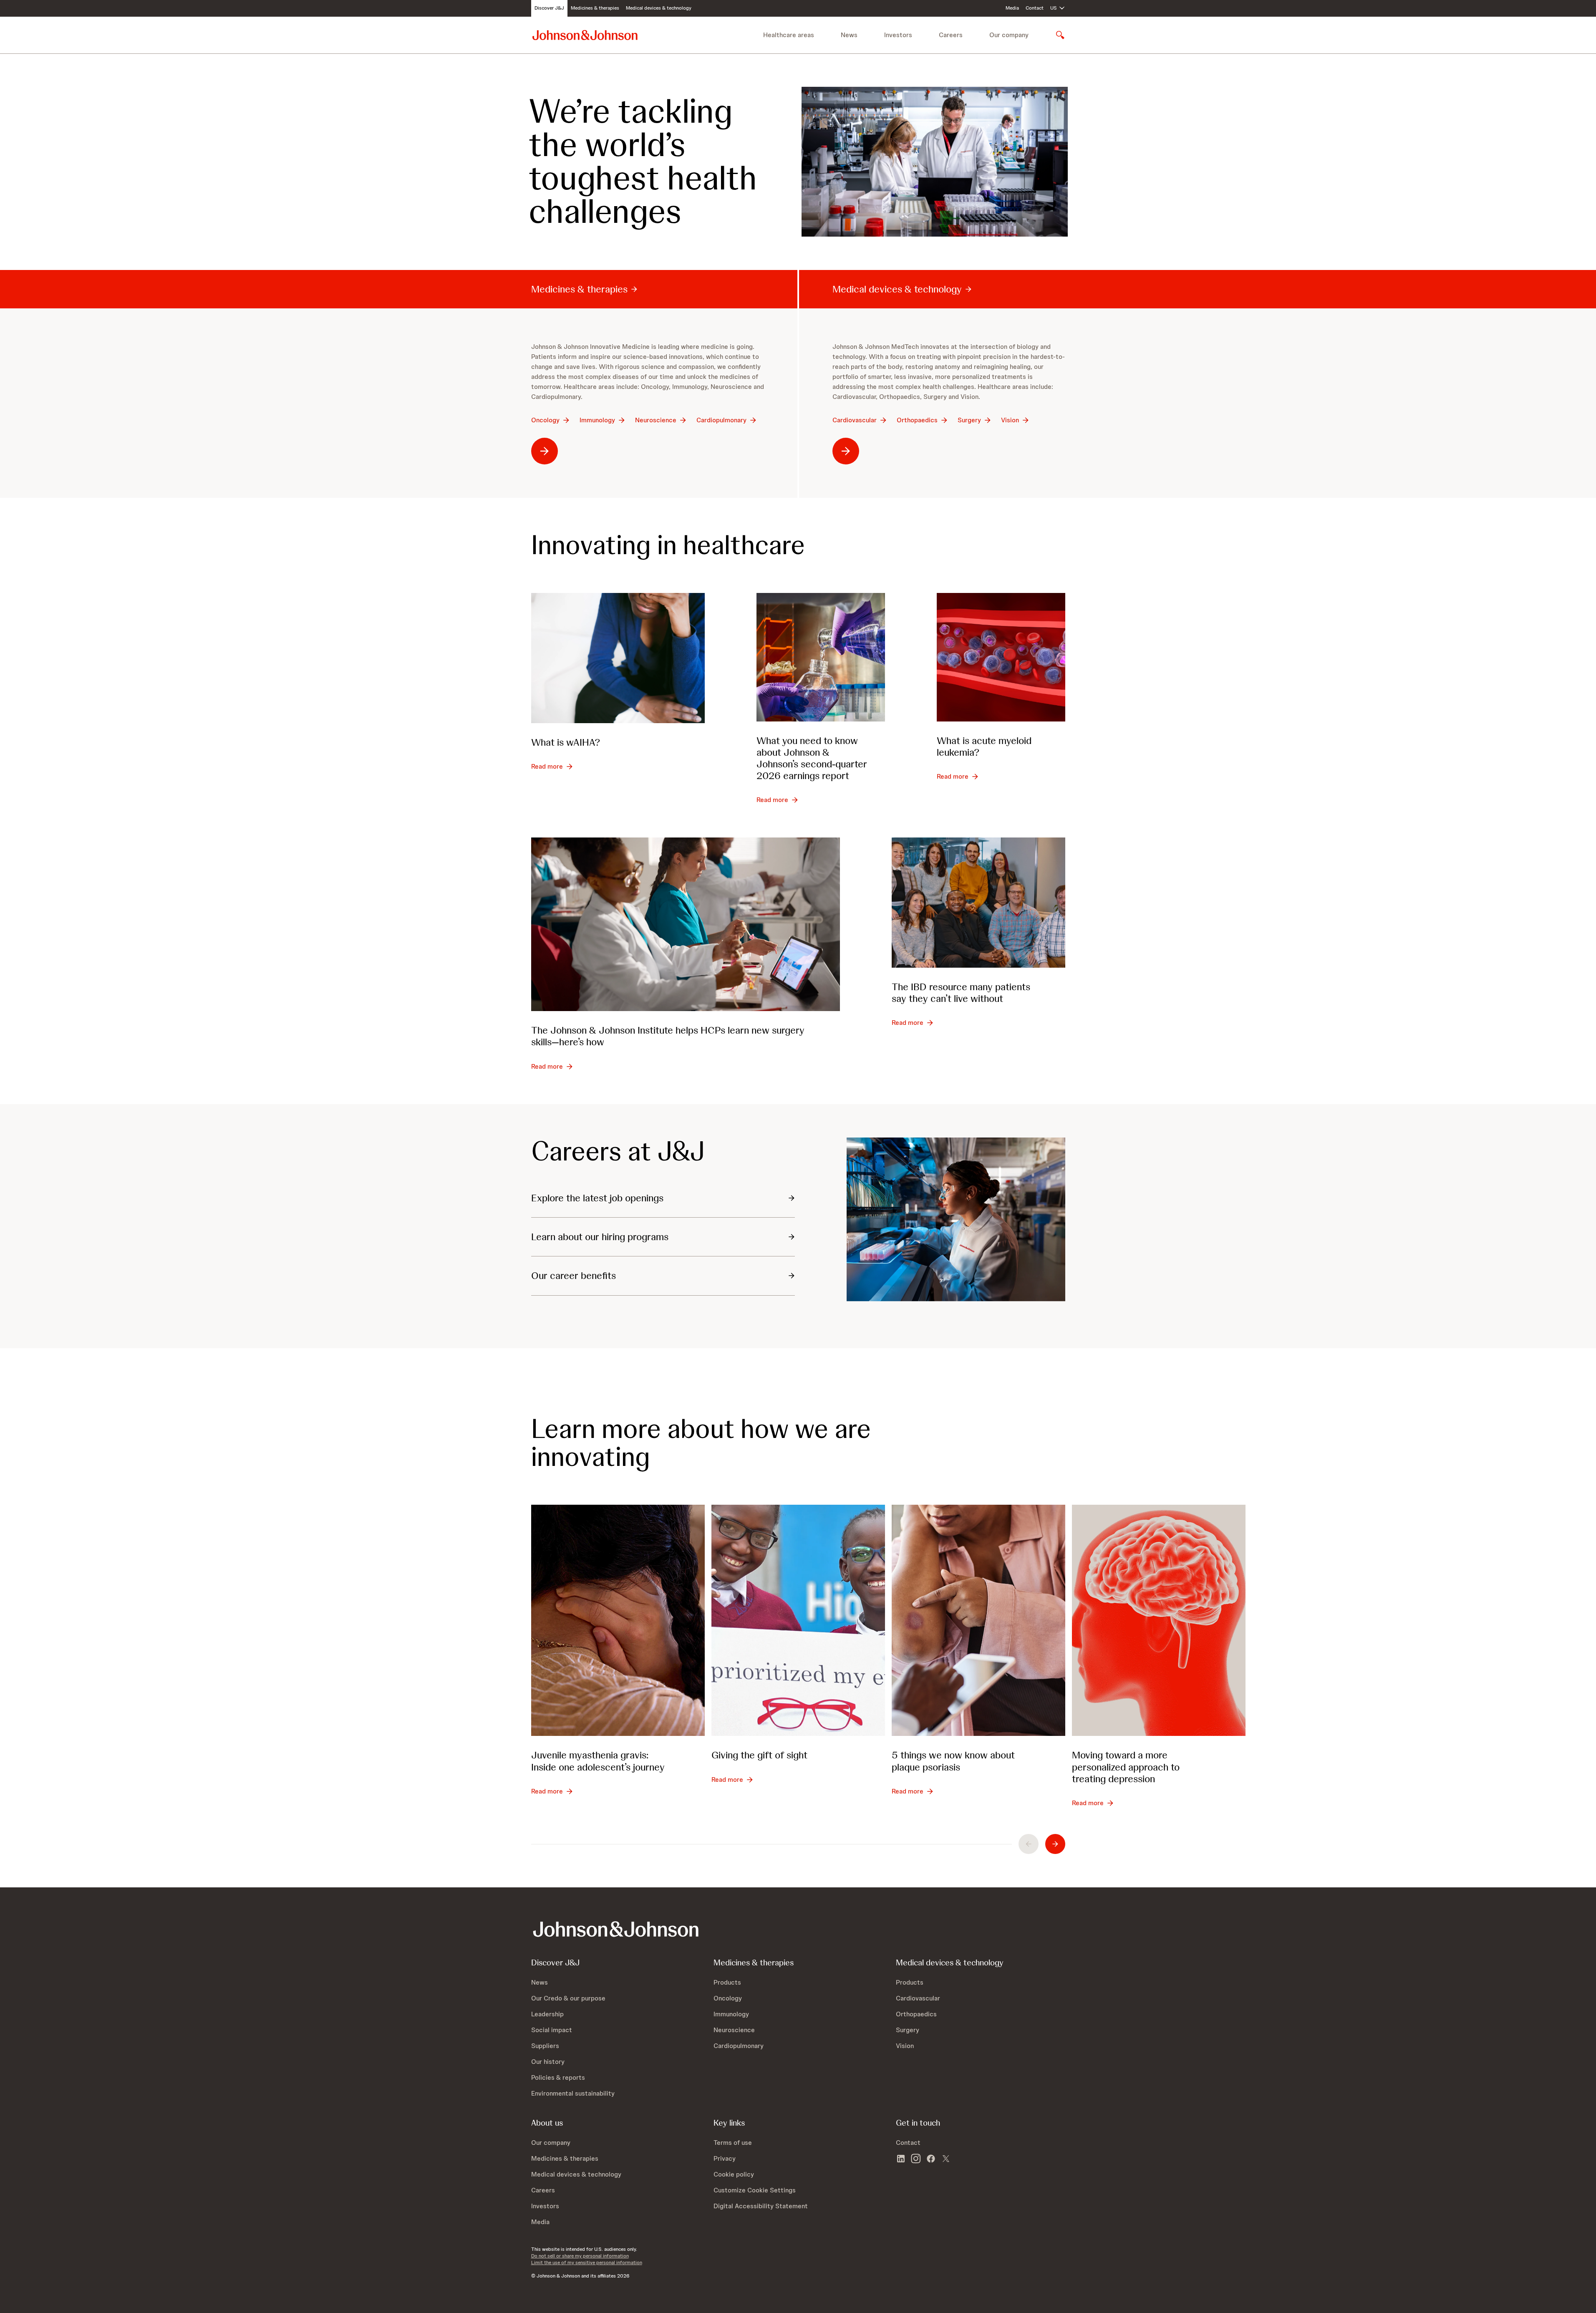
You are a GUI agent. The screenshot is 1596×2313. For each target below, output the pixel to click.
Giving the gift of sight (759, 1755)
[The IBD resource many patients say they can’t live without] (978, 903)
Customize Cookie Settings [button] (755, 2190)
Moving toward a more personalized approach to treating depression (1126, 1767)
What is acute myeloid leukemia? (984, 746)
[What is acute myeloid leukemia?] (1001, 657)
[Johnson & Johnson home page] (585, 35)
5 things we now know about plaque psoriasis (953, 1761)
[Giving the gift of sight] (798, 1620)
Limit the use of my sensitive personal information (587, 2263)
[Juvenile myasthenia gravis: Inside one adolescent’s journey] (618, 1620)
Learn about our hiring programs (600, 1237)
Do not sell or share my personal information (580, 2256)
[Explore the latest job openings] (956, 1220)
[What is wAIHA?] (618, 658)
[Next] (1055, 1844)
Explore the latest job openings (597, 1198)
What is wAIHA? (566, 742)
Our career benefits (574, 1275)
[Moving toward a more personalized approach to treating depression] (1159, 1620)
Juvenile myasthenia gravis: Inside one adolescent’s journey (598, 1761)
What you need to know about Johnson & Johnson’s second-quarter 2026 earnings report (812, 758)
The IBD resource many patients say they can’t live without (961, 993)
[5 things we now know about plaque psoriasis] (978, 1620)
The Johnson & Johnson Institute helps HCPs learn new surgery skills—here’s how (668, 1036)
